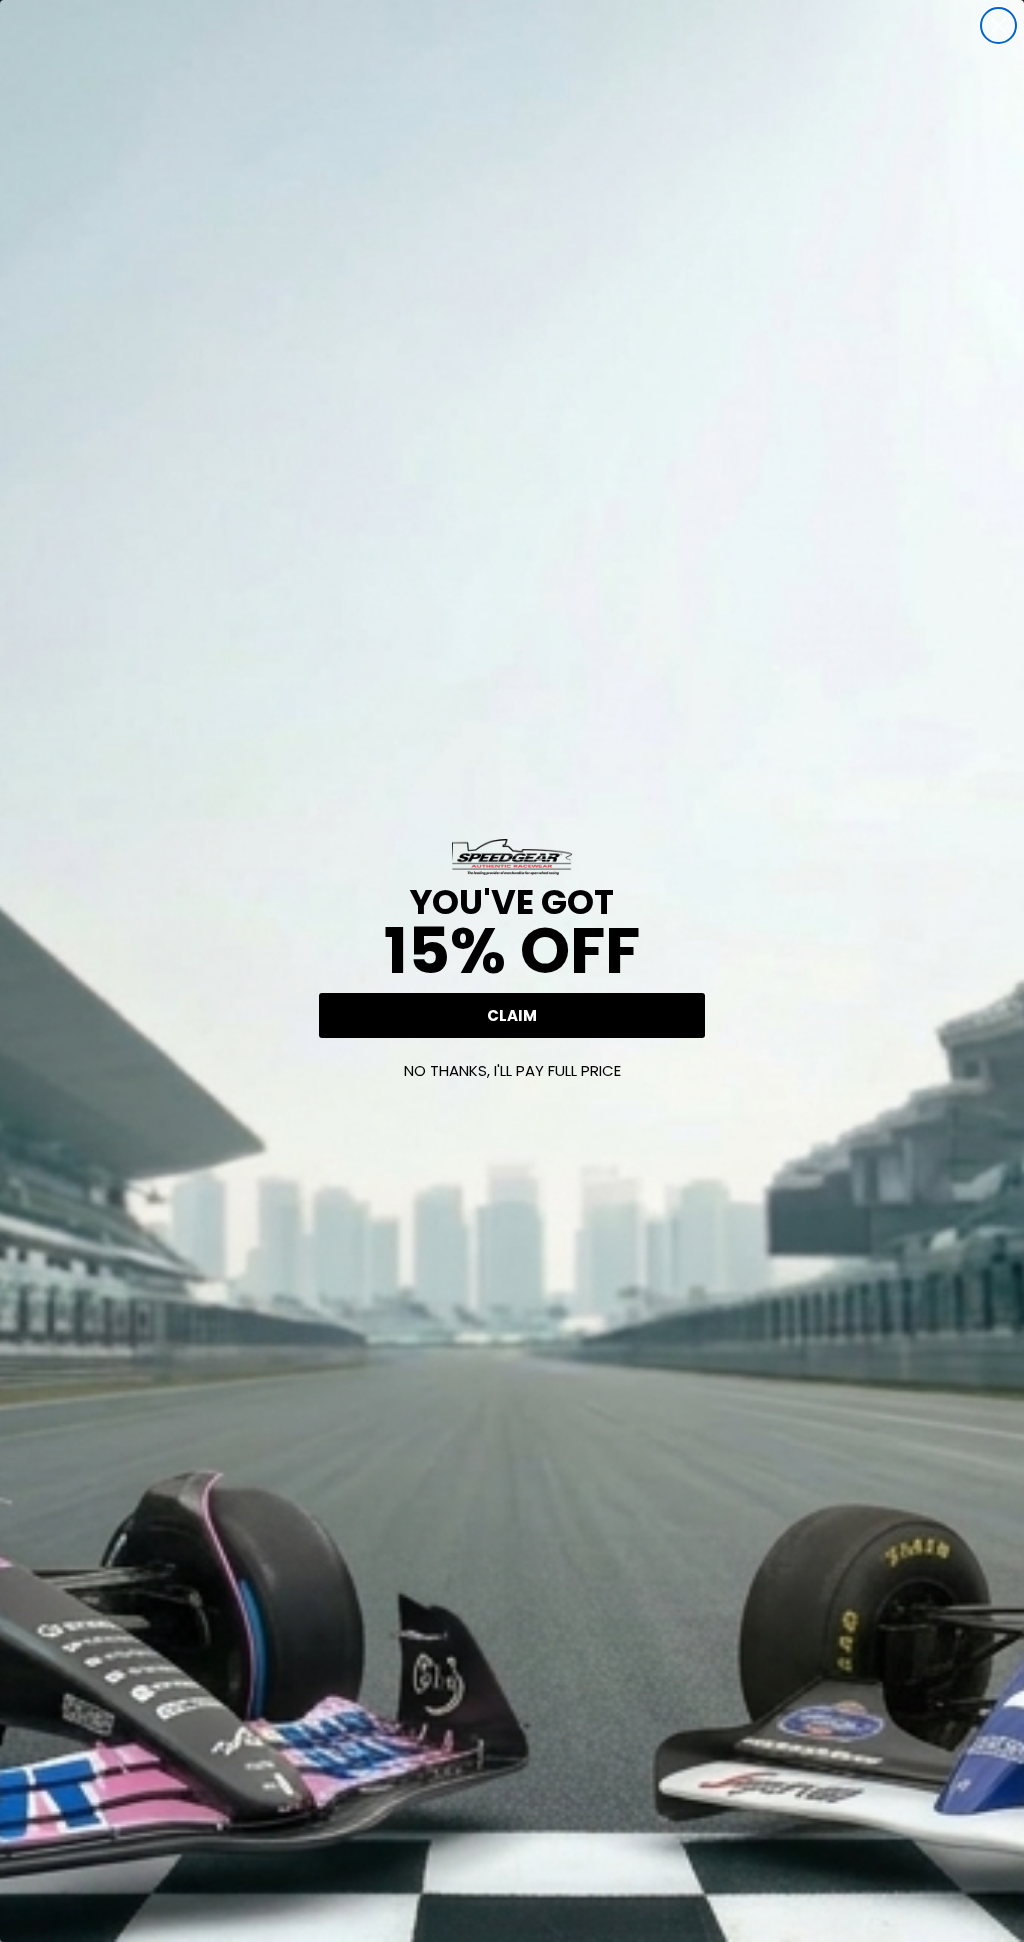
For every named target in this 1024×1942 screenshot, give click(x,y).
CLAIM (512, 1015)
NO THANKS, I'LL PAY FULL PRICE (512, 1070)
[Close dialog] (998, 25)
